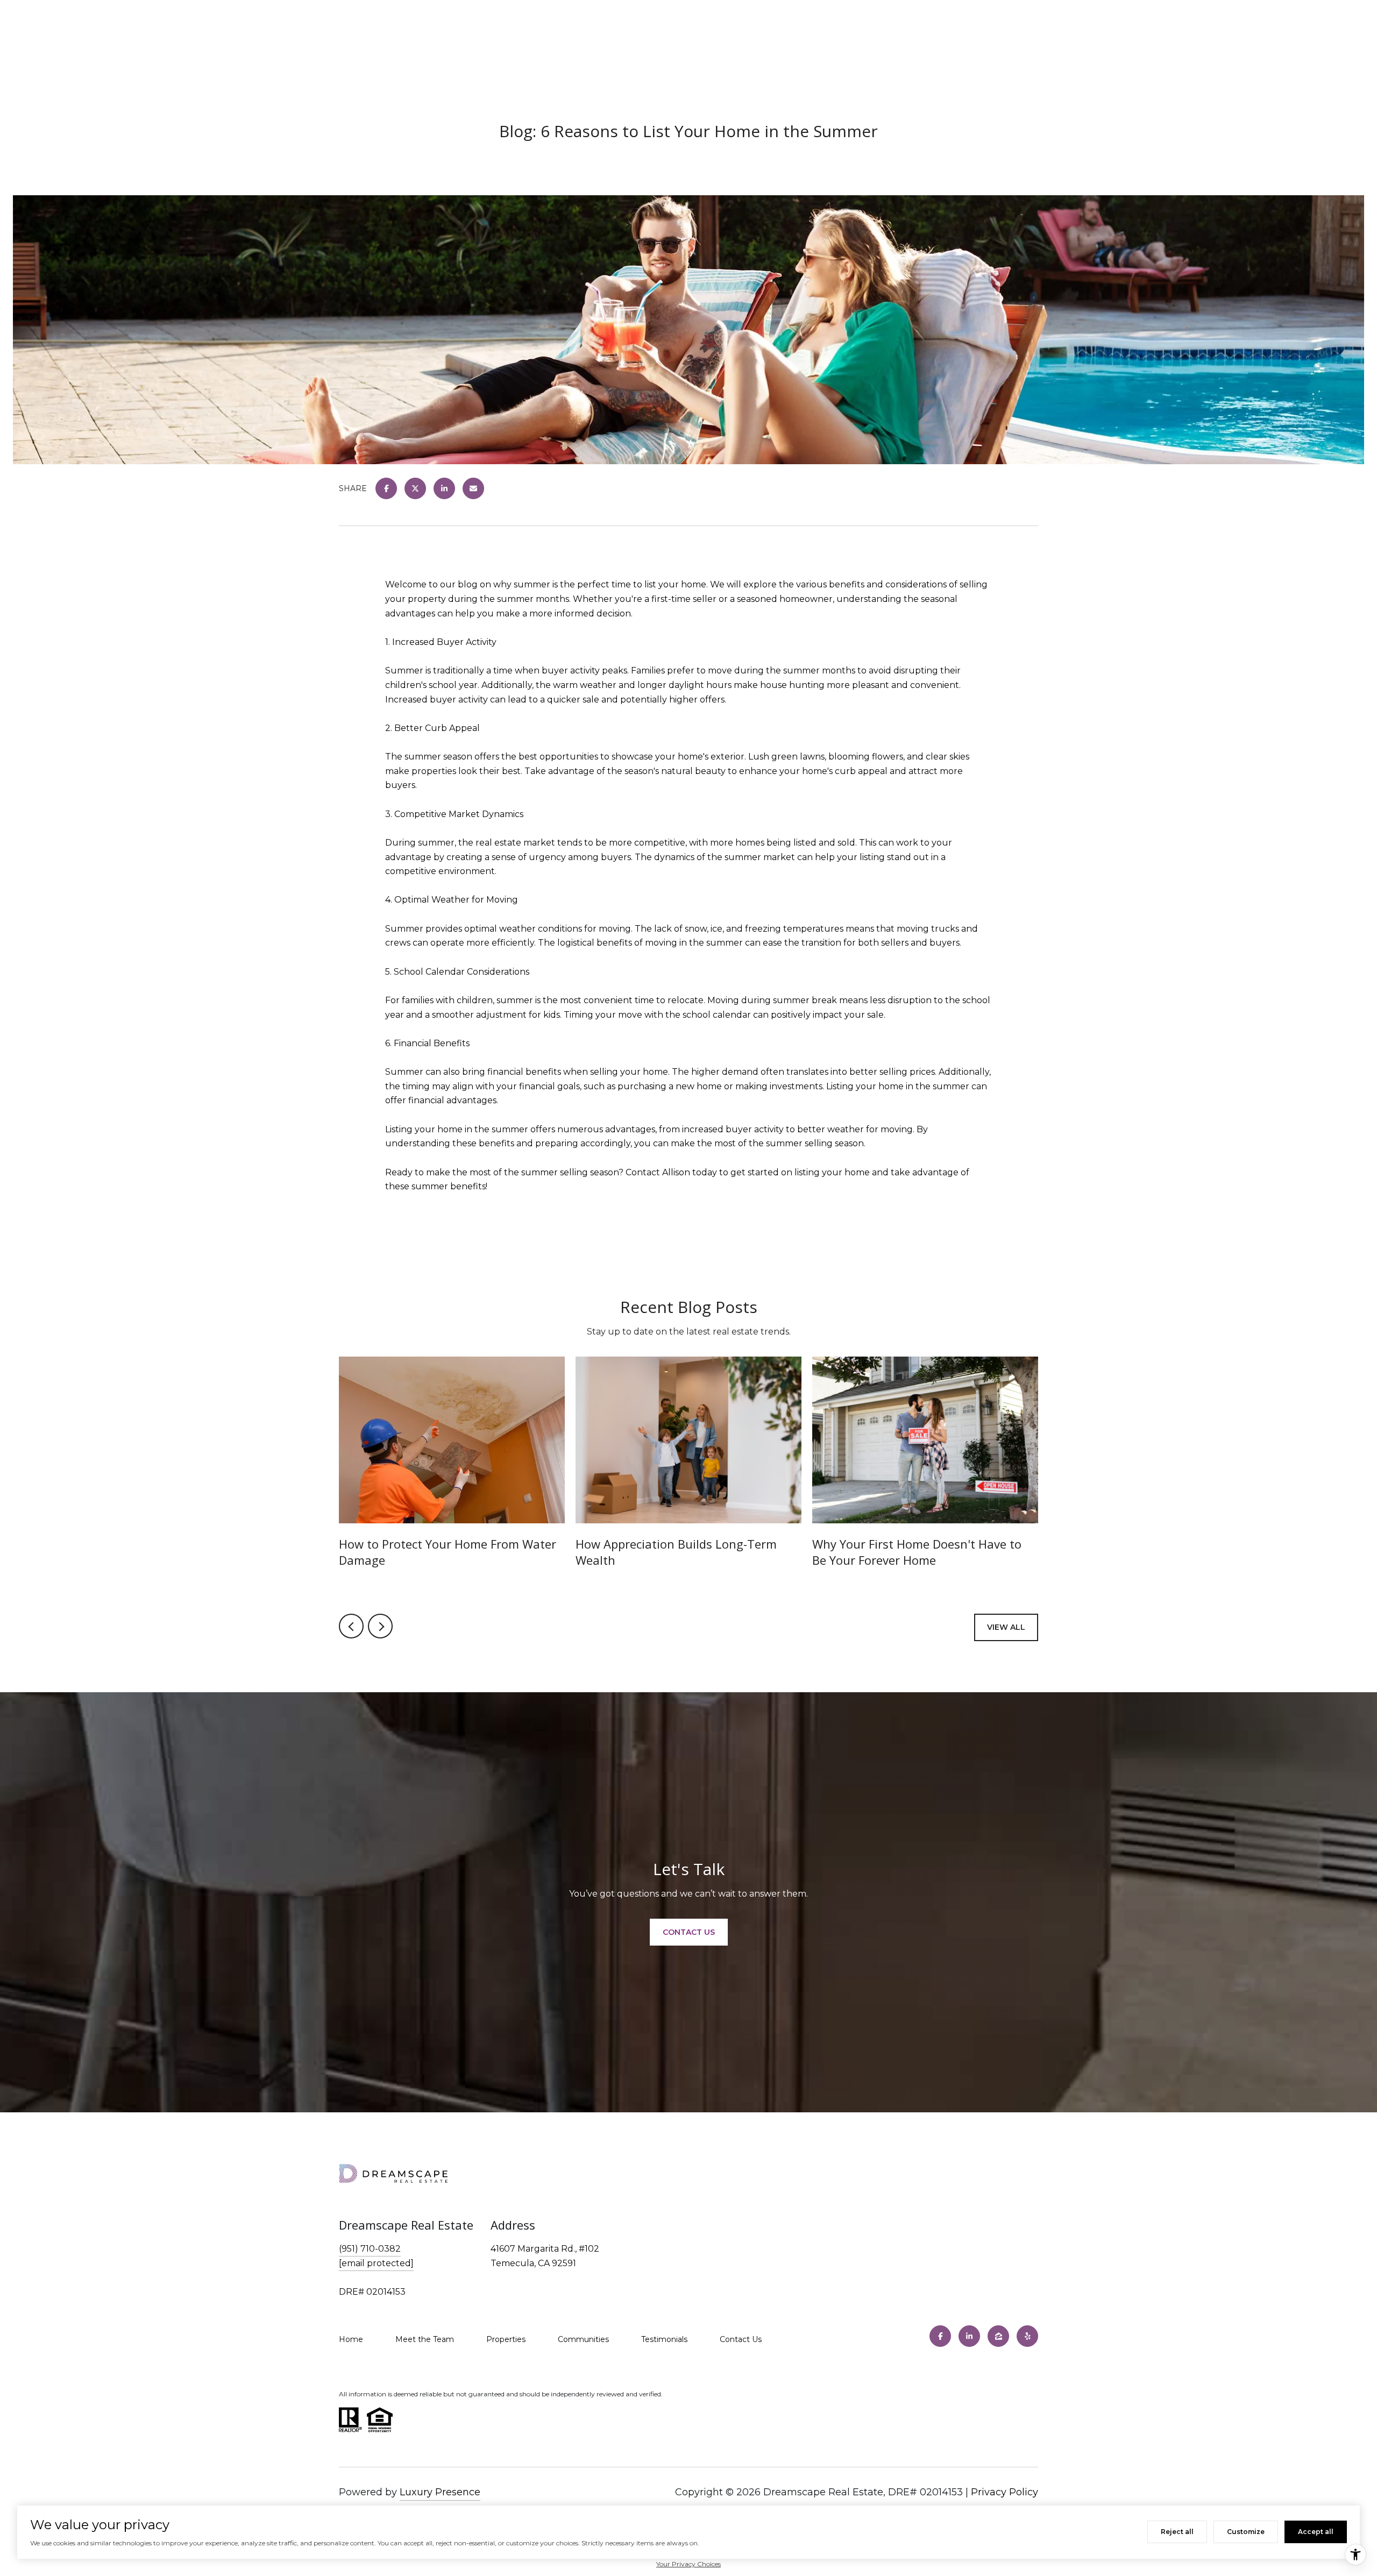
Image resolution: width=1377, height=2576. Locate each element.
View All (1006, 1627)
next (380, 1626)
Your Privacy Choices (688, 2564)
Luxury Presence (440, 2492)
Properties (506, 2339)
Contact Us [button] (689, 1932)
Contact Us (741, 2339)
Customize (1246, 2532)
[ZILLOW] (998, 2336)
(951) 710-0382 (370, 2249)
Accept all (1316, 2532)
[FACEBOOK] (940, 2336)
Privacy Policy (1005, 2492)
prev (351, 1626)
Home (351, 2339)
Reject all (1177, 2532)
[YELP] (1027, 2336)
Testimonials (664, 2339)
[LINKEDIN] (969, 2336)
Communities (583, 2339)
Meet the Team (425, 2339)
